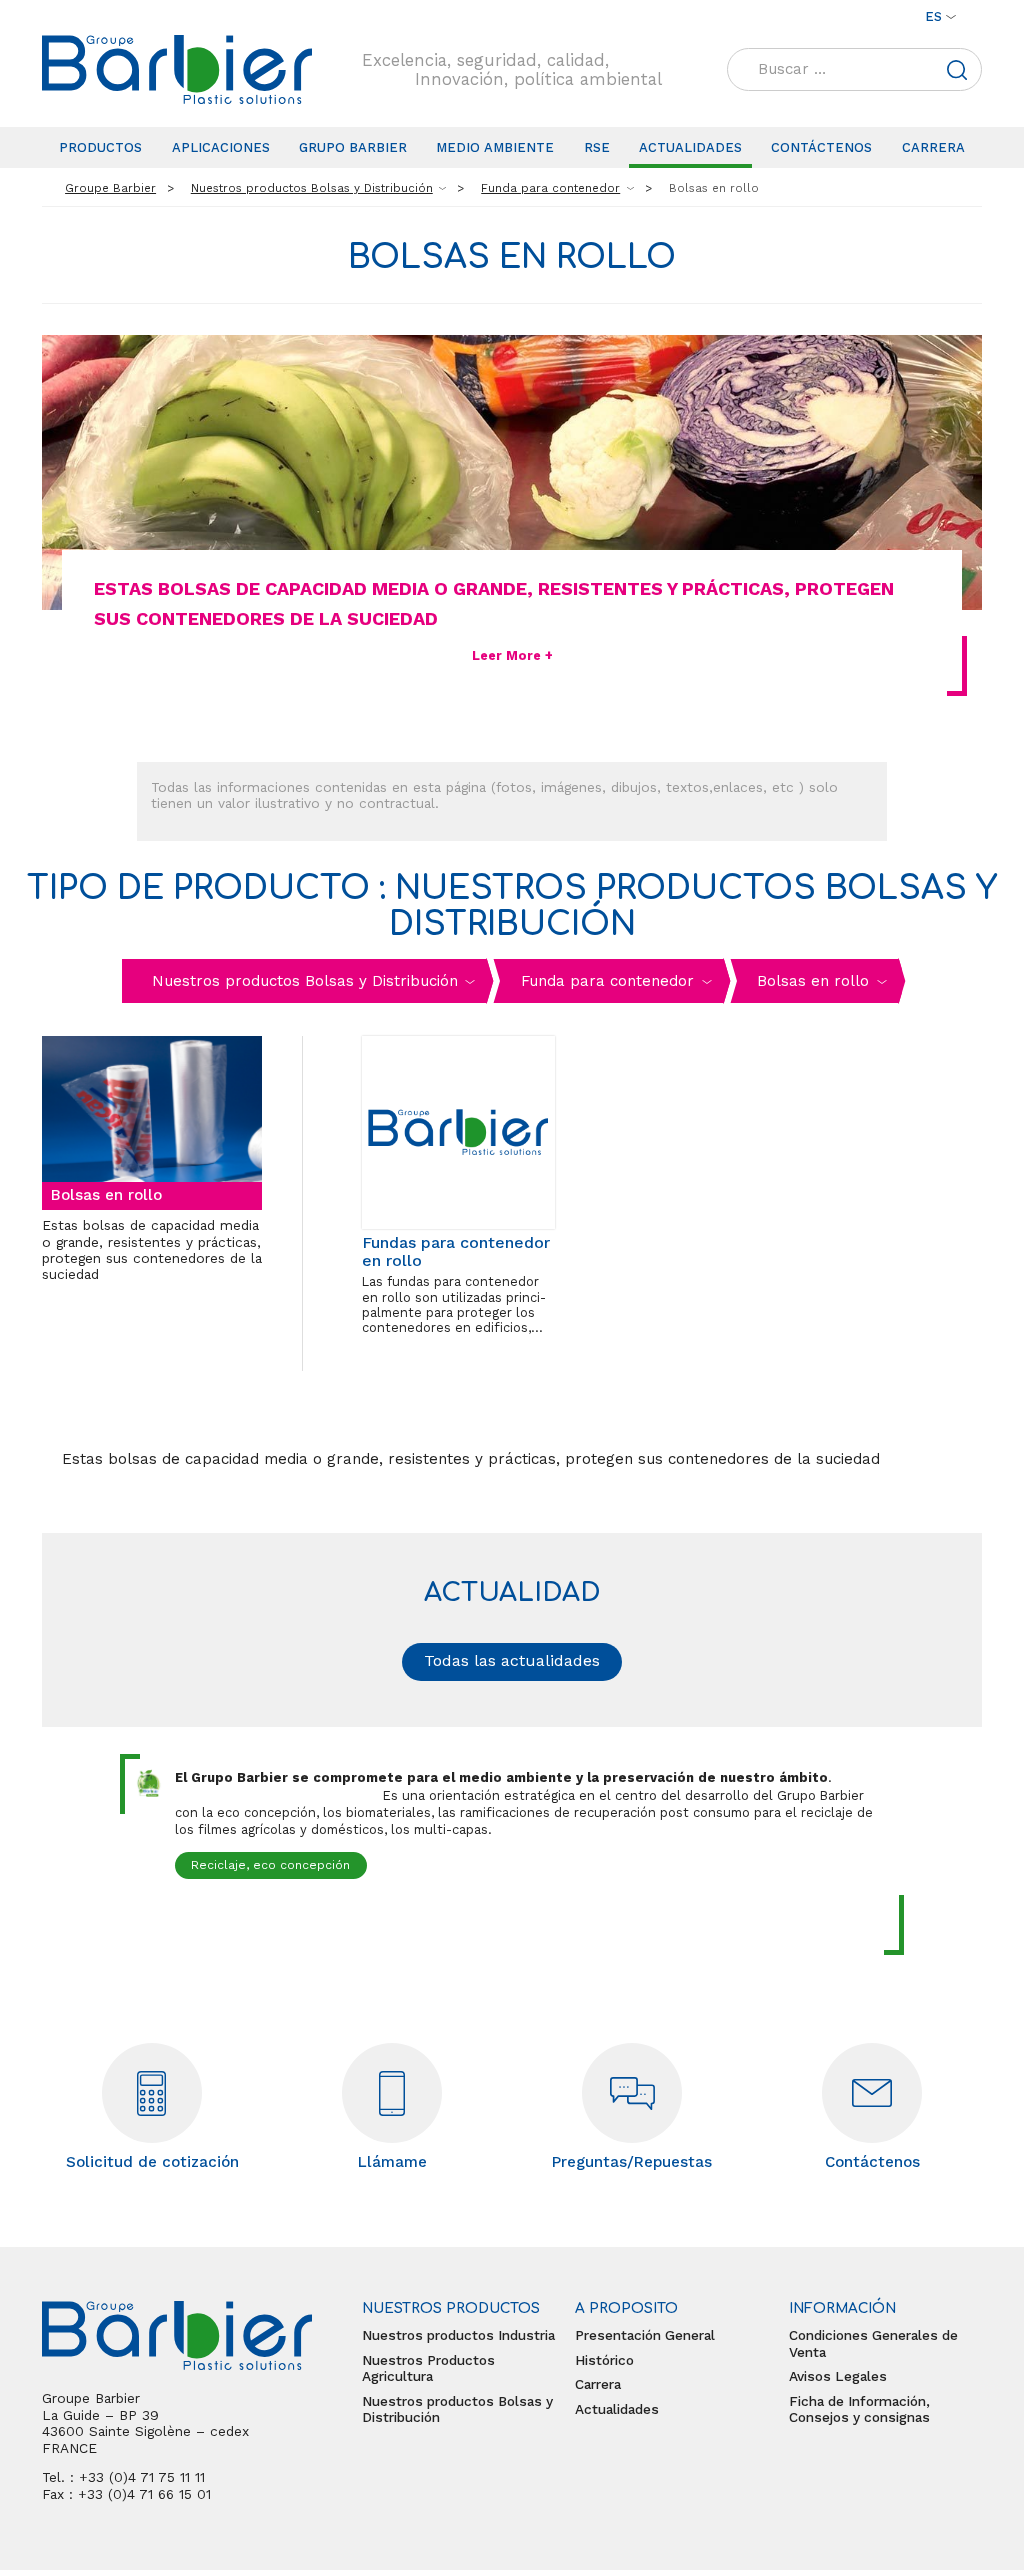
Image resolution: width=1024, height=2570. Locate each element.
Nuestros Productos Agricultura (428, 2368)
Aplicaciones (221, 147)
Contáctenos (821, 147)
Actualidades (690, 147)
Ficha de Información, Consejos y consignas (859, 2409)
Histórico (604, 2360)
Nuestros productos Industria (458, 2335)
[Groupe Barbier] (177, 69)
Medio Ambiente (495, 147)
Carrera (933, 147)
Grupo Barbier (353, 147)
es (933, 16)
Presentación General (645, 2335)
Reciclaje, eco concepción (270, 1865)
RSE (597, 147)
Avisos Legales (838, 2376)
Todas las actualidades (512, 1660)
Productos (100, 147)
